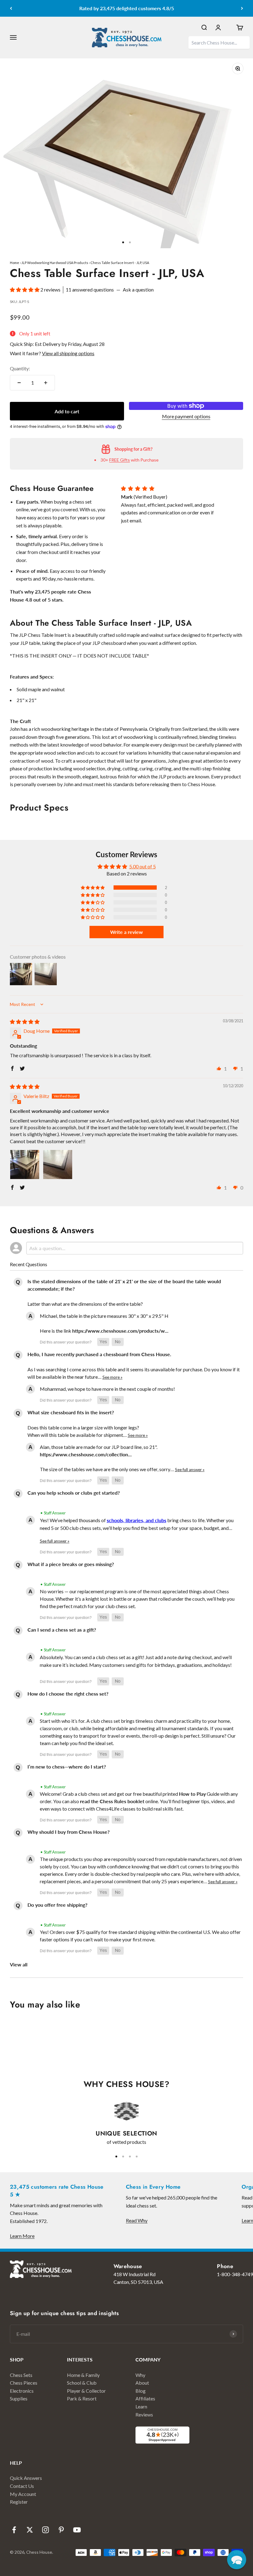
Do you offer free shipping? (57, 1905)
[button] (25, 290)
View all (19, 1964)
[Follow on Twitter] (30, 2530)
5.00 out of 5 (143, 866)
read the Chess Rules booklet (112, 1801)
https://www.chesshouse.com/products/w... (120, 1331)
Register (19, 2502)
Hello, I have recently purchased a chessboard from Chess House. (99, 1354)
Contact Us (22, 2486)
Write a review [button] (126, 932)
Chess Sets (21, 2375)
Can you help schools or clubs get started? (74, 1493)
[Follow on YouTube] (77, 2530)
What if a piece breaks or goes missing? (71, 1564)
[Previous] (11, 8)
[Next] (242, 8)
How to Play (192, 1794)
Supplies (19, 2398)
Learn (141, 2406)
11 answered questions (90, 290)
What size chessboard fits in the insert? (71, 1412)
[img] (25, 1022)
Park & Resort (82, 2398)
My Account (23, 2494)
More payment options (186, 416)
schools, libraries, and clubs (137, 1520)
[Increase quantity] (46, 383)
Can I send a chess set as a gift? (62, 1630)
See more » (112, 1377)
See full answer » (190, 1470)
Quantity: (20, 368)
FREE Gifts (120, 460)
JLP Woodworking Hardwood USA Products (55, 263)
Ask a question (138, 290)
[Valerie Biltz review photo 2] (58, 1165)
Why (140, 2375)
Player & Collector (86, 2391)
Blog (141, 2391)
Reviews (144, 2414)
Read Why (137, 2220)
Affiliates (145, 2398)
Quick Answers (26, 2478)
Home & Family (83, 2375)
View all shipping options (68, 353)
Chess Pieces (24, 2383)
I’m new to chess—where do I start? (67, 1767)
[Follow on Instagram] (46, 2530)
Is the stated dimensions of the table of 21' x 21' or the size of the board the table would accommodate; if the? (124, 1285)
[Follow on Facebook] (14, 2530)
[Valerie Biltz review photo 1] (25, 1165)
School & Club (82, 2383)
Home (15, 263)
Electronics (22, 2391)
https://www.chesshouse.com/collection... (86, 1454)
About (142, 2383)
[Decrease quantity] (19, 383)
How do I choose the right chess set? (68, 1694)
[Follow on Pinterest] (61, 2530)
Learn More (22, 2236)
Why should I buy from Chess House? (68, 1832)
